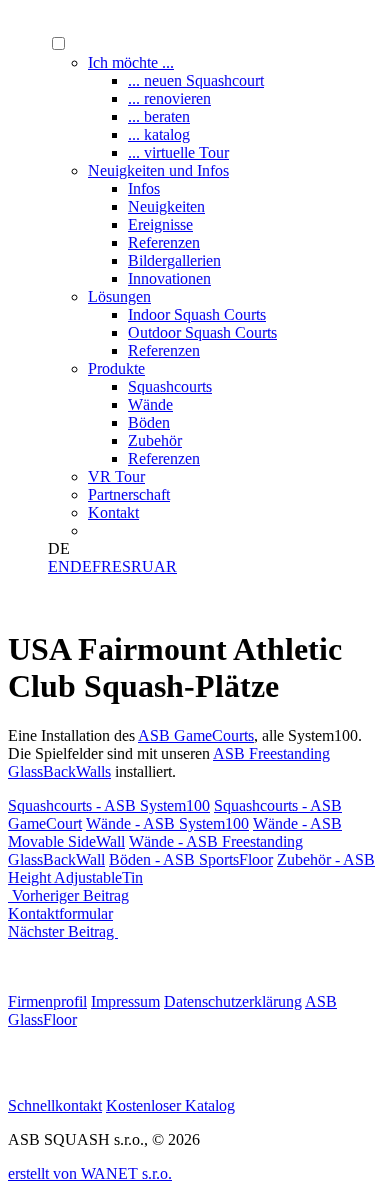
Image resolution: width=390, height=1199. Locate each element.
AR (165, 566)
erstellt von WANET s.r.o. (90, 1173)
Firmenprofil (47, 1001)
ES (121, 566)
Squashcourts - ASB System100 (109, 805)
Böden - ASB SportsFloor (191, 859)
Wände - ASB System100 (167, 823)
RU (142, 566)
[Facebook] (24, 1071)
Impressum (125, 1001)
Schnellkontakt (55, 1105)
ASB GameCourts (196, 735)
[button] (58, 43)
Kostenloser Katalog (170, 1105)
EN (59, 566)
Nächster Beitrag (63, 931)
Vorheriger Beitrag (68, 895)
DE (81, 566)
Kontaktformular (60, 913)
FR (102, 566)
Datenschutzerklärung (233, 1001)
